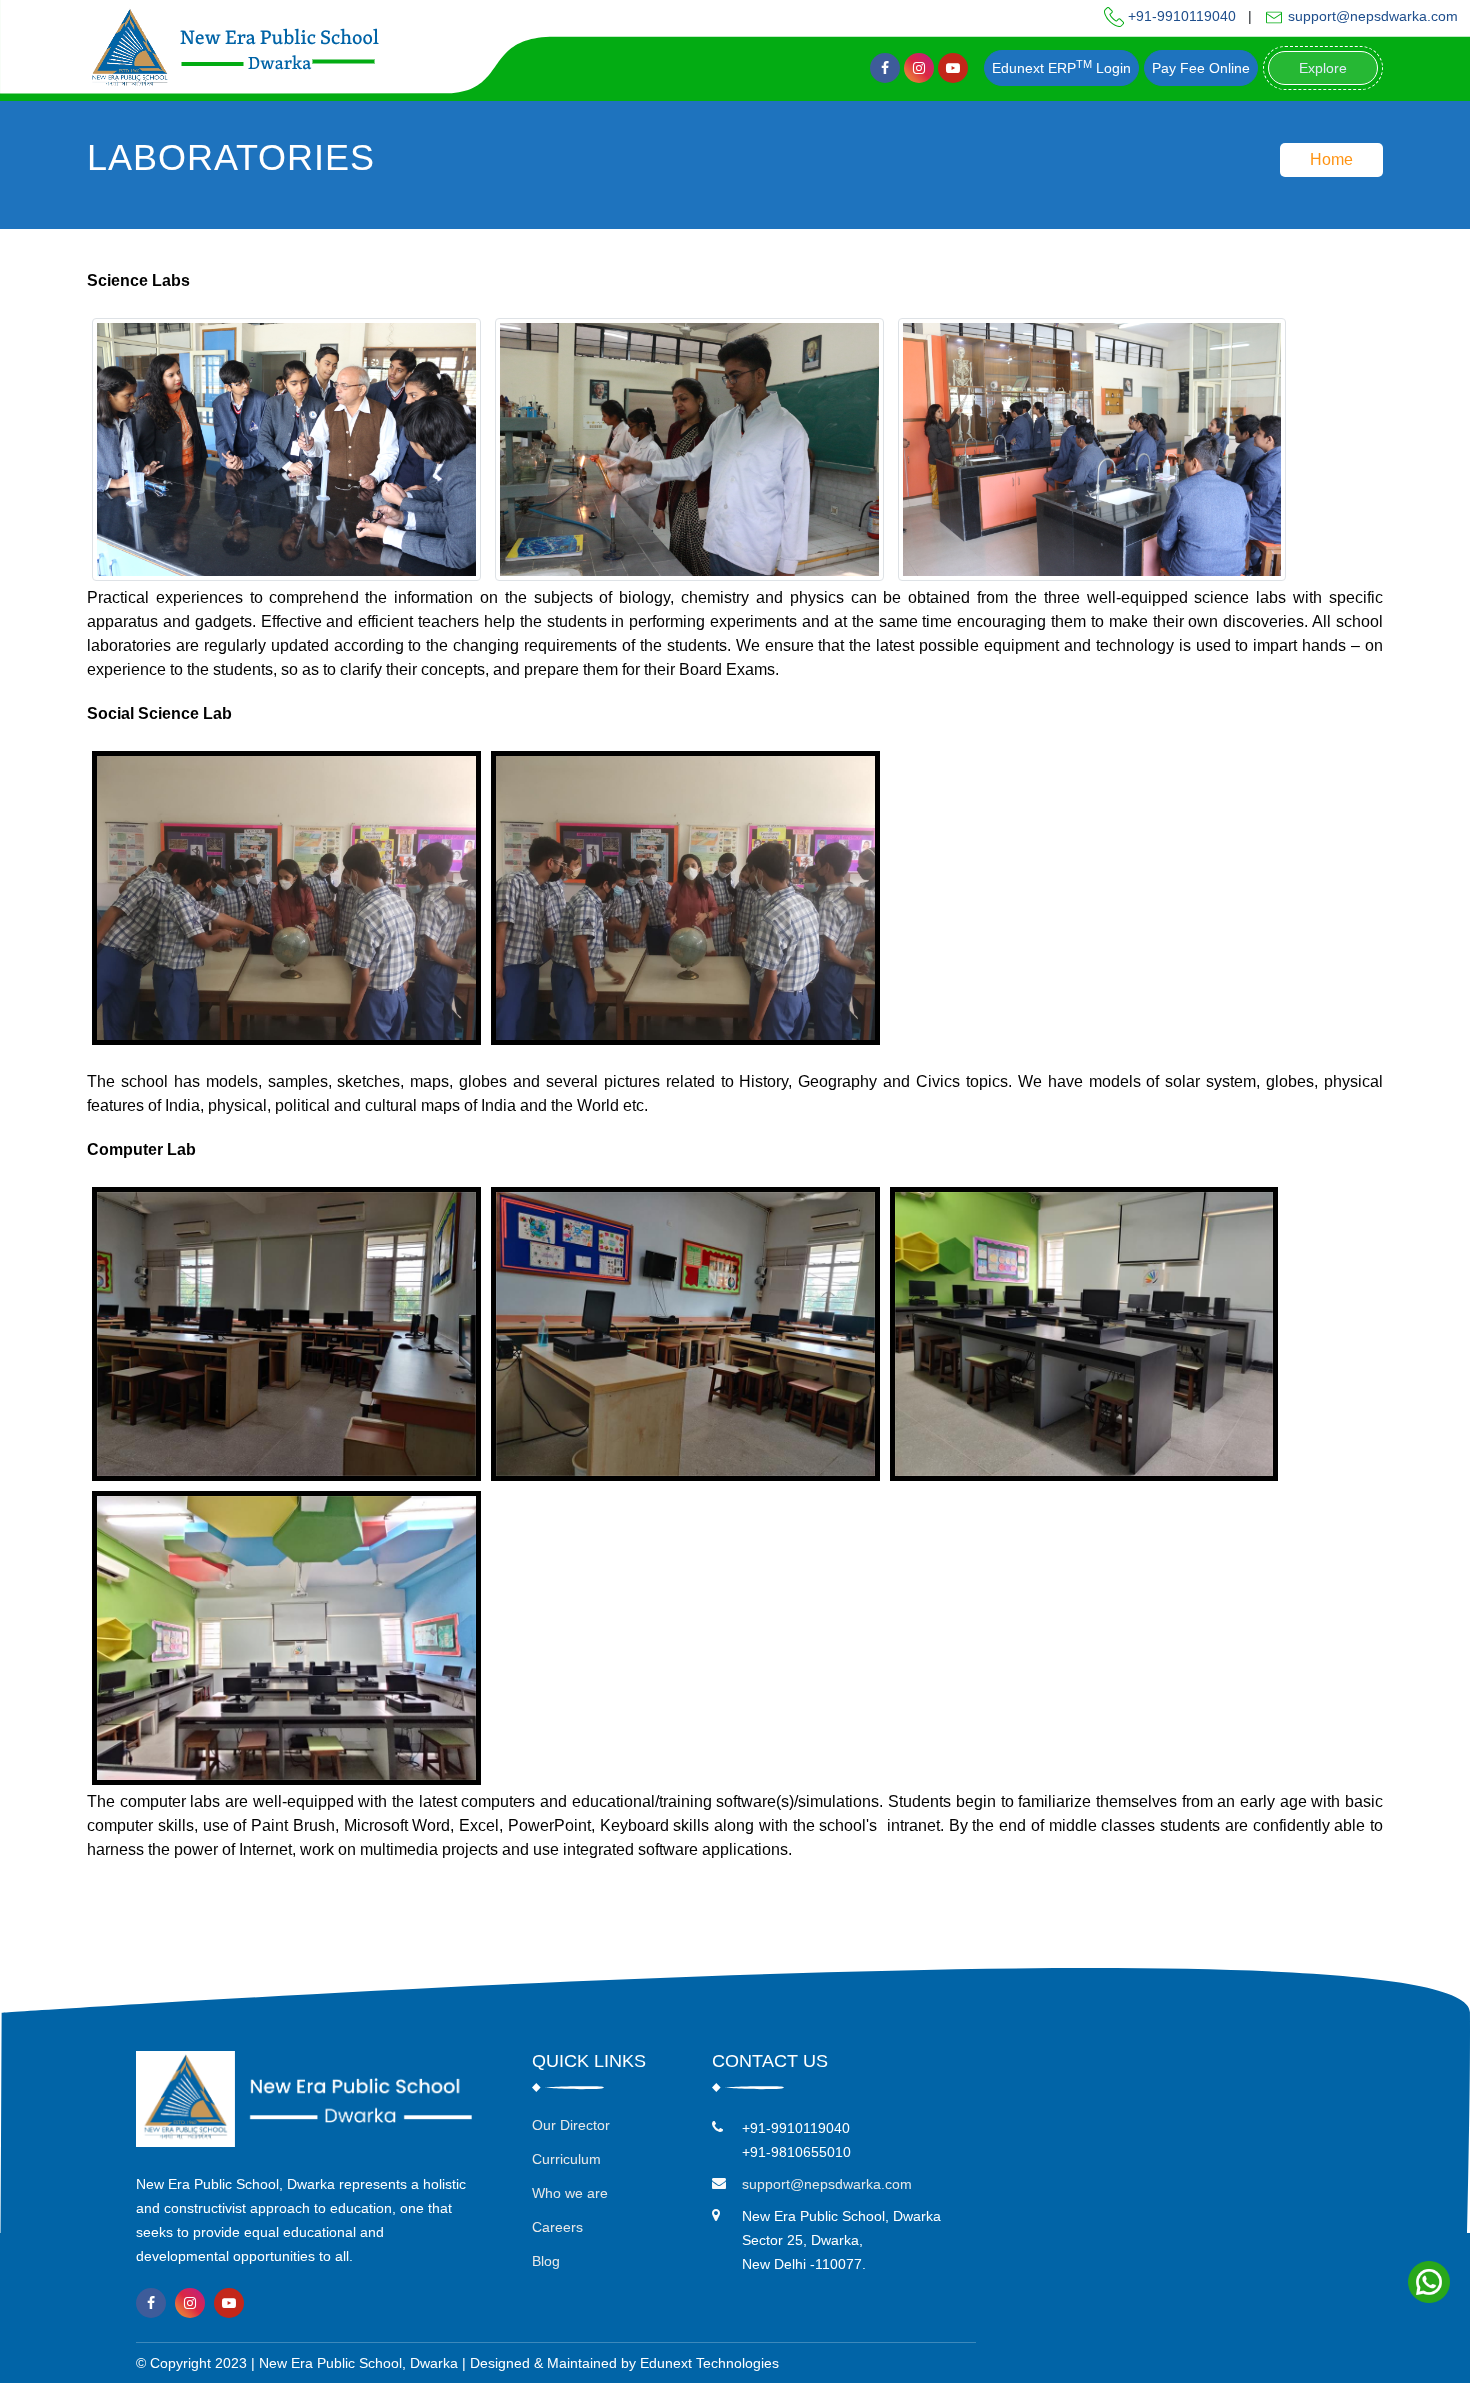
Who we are (570, 2193)
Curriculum (566, 2159)
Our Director (571, 2125)
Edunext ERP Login (1061, 67)
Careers (557, 2227)
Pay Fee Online (1201, 68)
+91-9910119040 (1180, 16)
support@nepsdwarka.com (1371, 16)
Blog (546, 2261)
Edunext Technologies (709, 2363)
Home (1331, 159)
